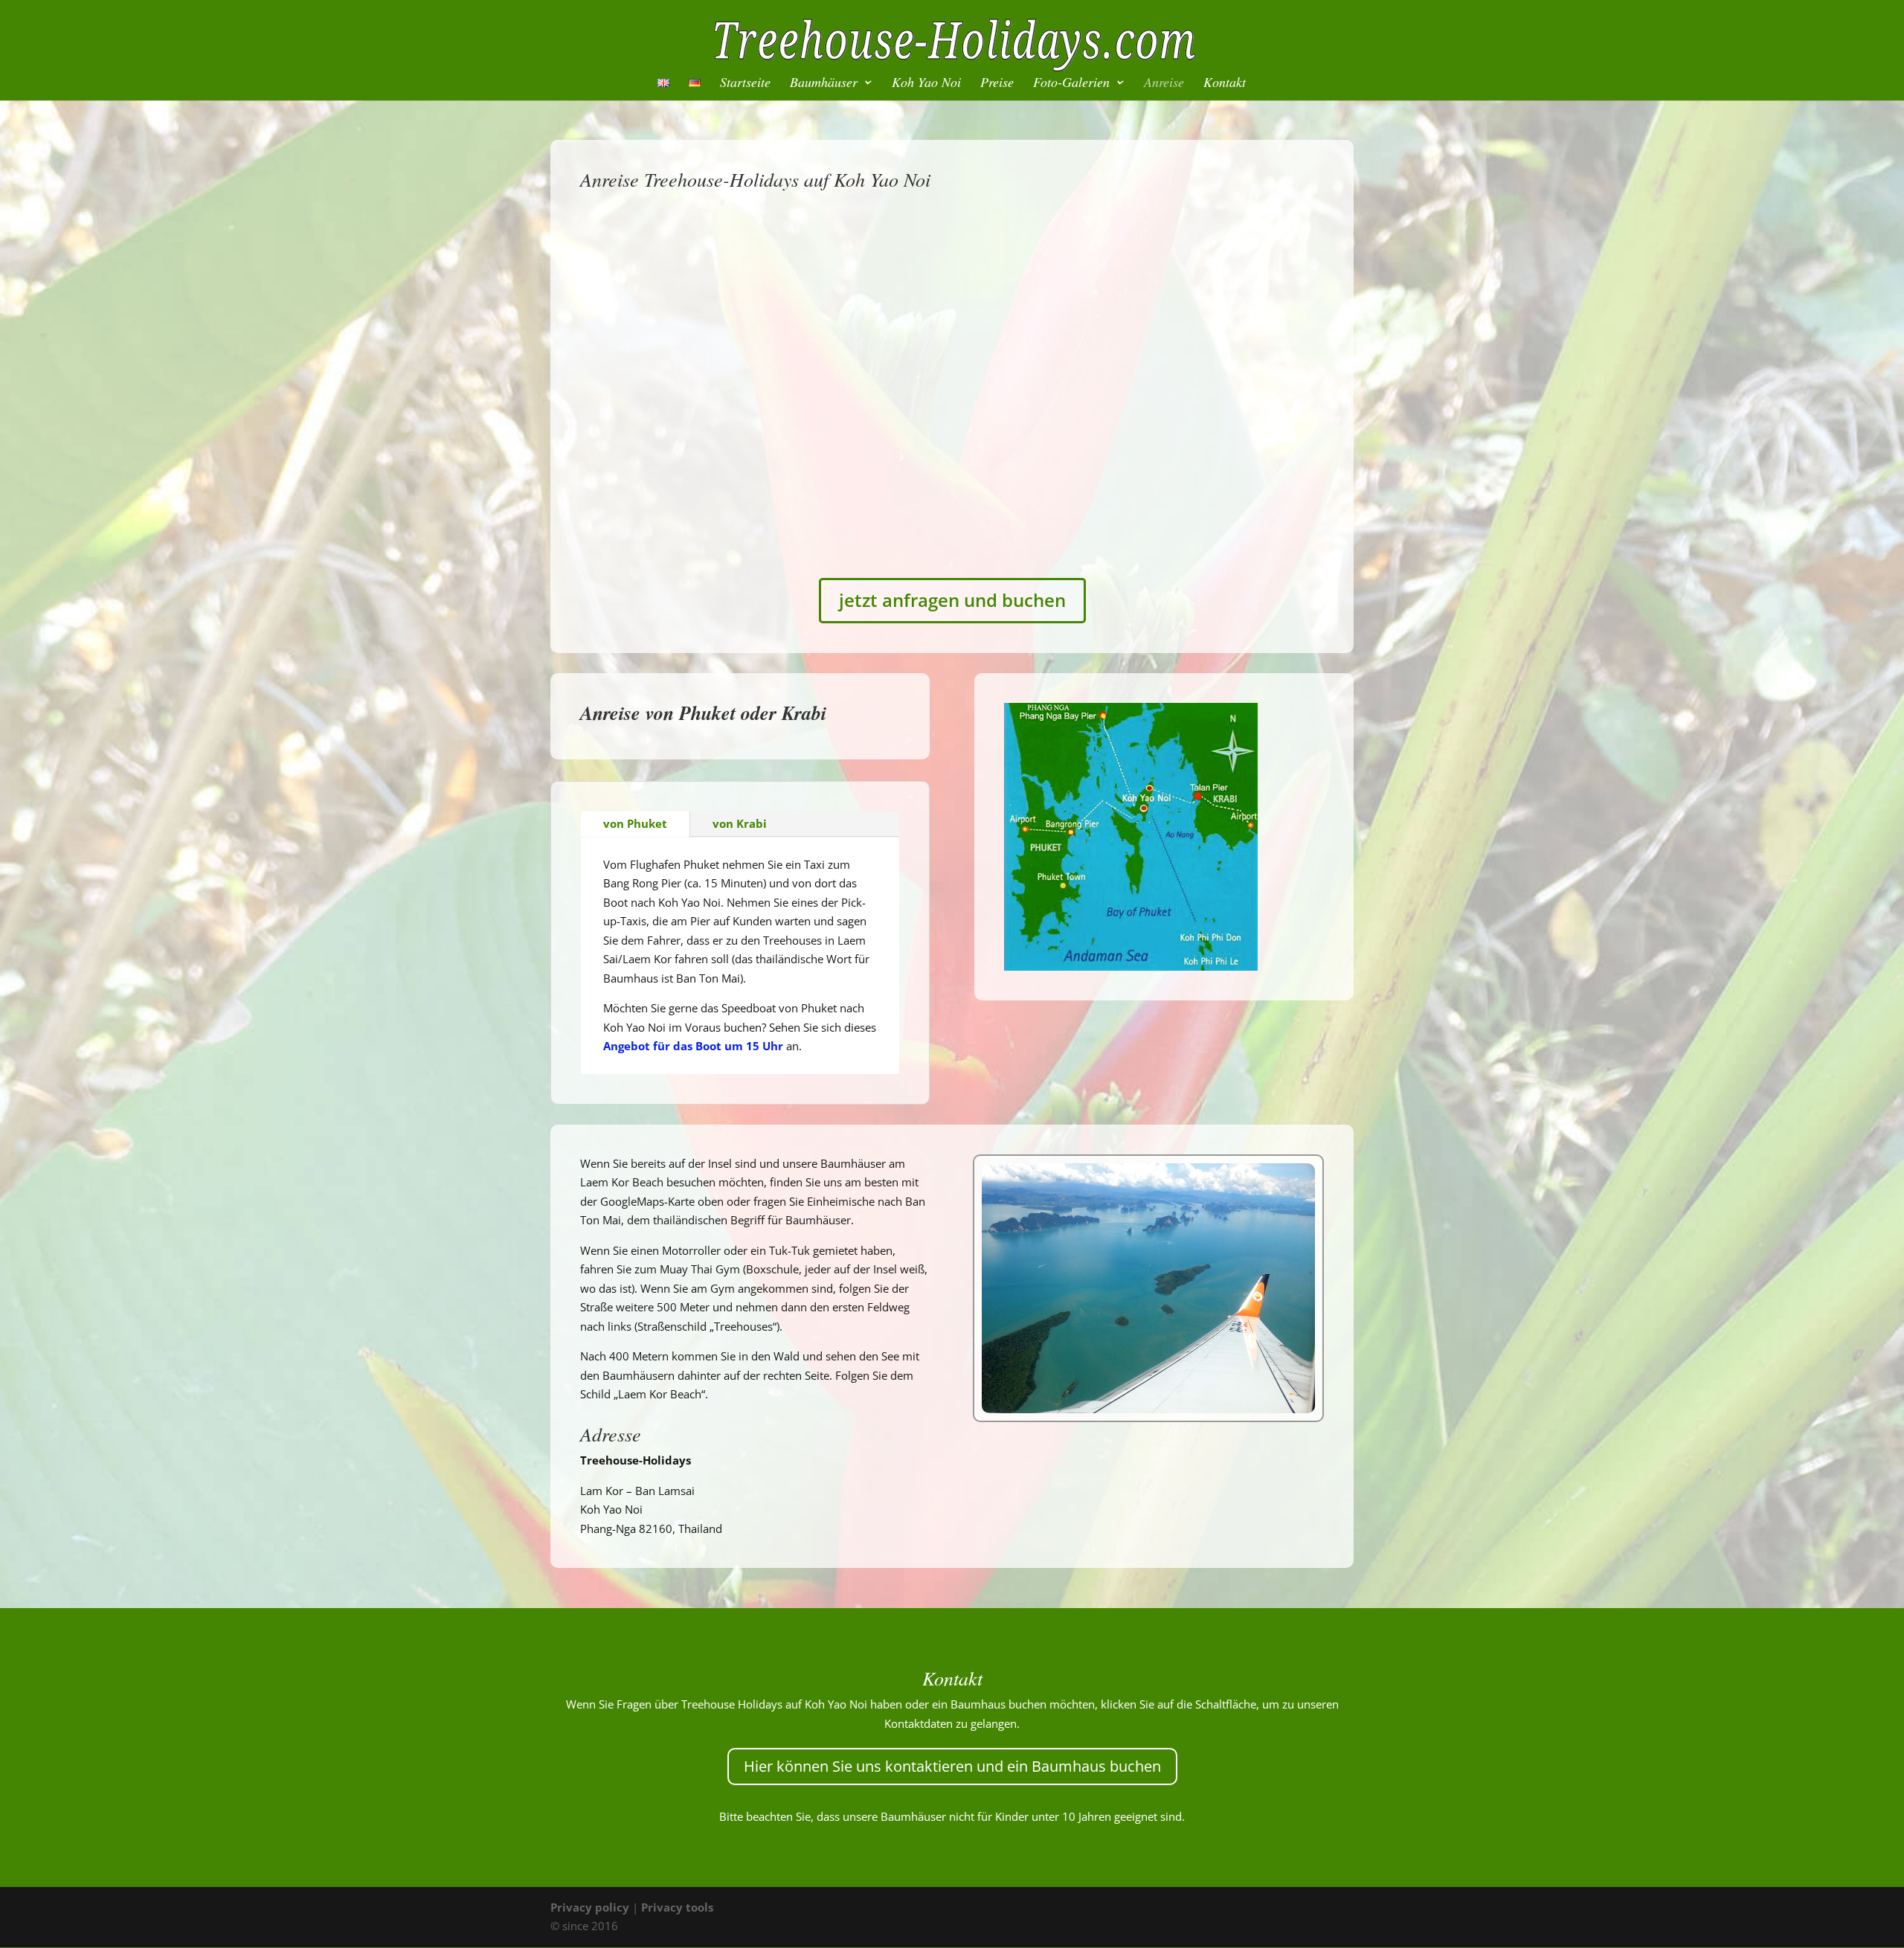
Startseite (745, 84)
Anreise (1164, 84)
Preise (997, 84)
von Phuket (635, 823)
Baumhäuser (824, 84)
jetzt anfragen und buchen (952, 600)
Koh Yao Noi (926, 84)
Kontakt (1225, 84)
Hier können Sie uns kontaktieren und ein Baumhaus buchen (952, 1766)
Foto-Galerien (1071, 84)
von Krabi (740, 823)
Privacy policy (590, 1907)
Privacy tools (677, 1907)
